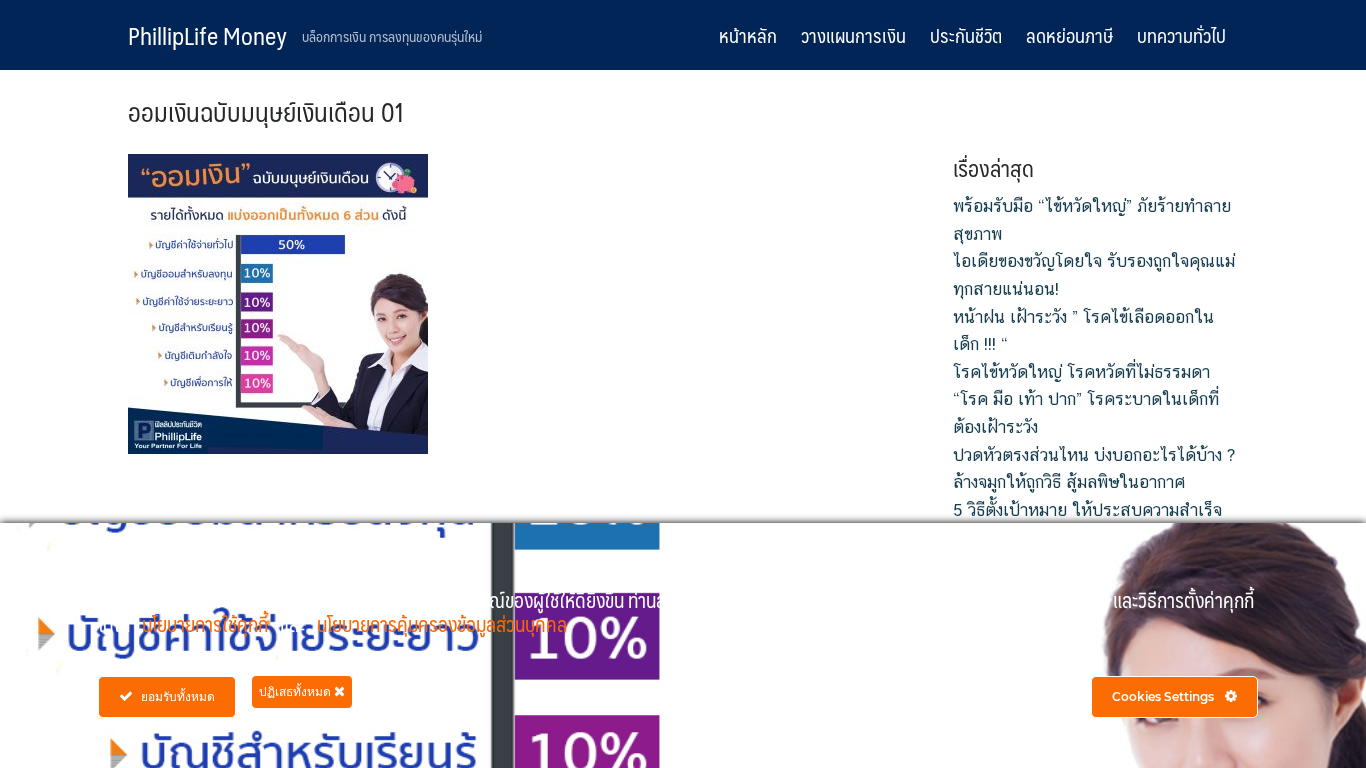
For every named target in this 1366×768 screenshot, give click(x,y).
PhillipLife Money (207, 35)
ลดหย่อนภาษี (1069, 35)
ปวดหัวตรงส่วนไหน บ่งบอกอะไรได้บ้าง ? (1094, 455)
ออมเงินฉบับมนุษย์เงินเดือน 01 (266, 111)
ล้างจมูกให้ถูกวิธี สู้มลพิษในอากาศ (1069, 482)
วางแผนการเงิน (853, 35)
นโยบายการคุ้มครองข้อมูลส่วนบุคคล (442, 624)
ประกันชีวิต (966, 35)
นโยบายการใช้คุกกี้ (207, 624)
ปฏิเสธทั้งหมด (296, 691)
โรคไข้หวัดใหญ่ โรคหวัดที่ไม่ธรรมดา (1081, 372)
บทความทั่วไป (1181, 35)
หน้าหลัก (748, 35)
